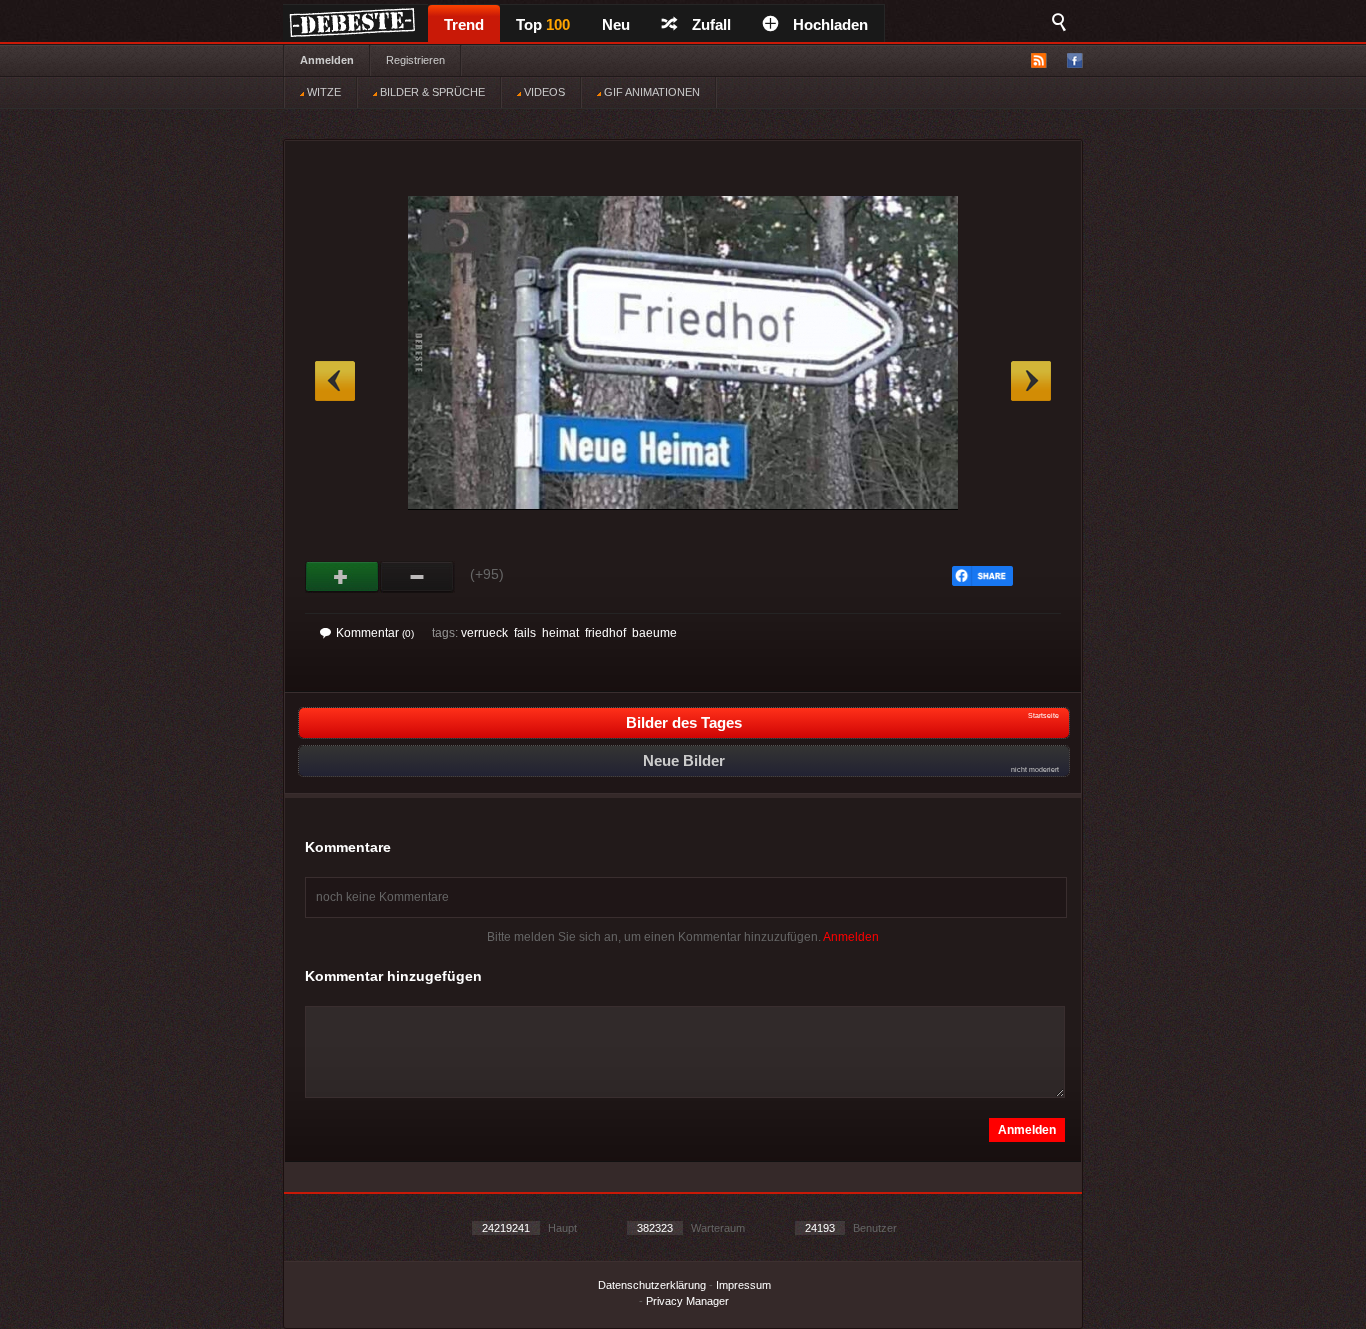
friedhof (605, 633)
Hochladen (830, 24)
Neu (616, 24)
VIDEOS (543, 92)
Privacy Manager (687, 1301)
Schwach (417, 577)
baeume (654, 633)
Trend (464, 24)
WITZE (322, 92)
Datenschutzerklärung (652, 1285)
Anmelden (327, 60)
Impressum (743, 1285)
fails (525, 633)
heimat (560, 633)
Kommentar (375, 633)
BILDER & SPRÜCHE (431, 92)
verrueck (484, 633)
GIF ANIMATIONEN (650, 92)
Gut (342, 577)
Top (543, 24)
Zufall (711, 24)
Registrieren (415, 60)
